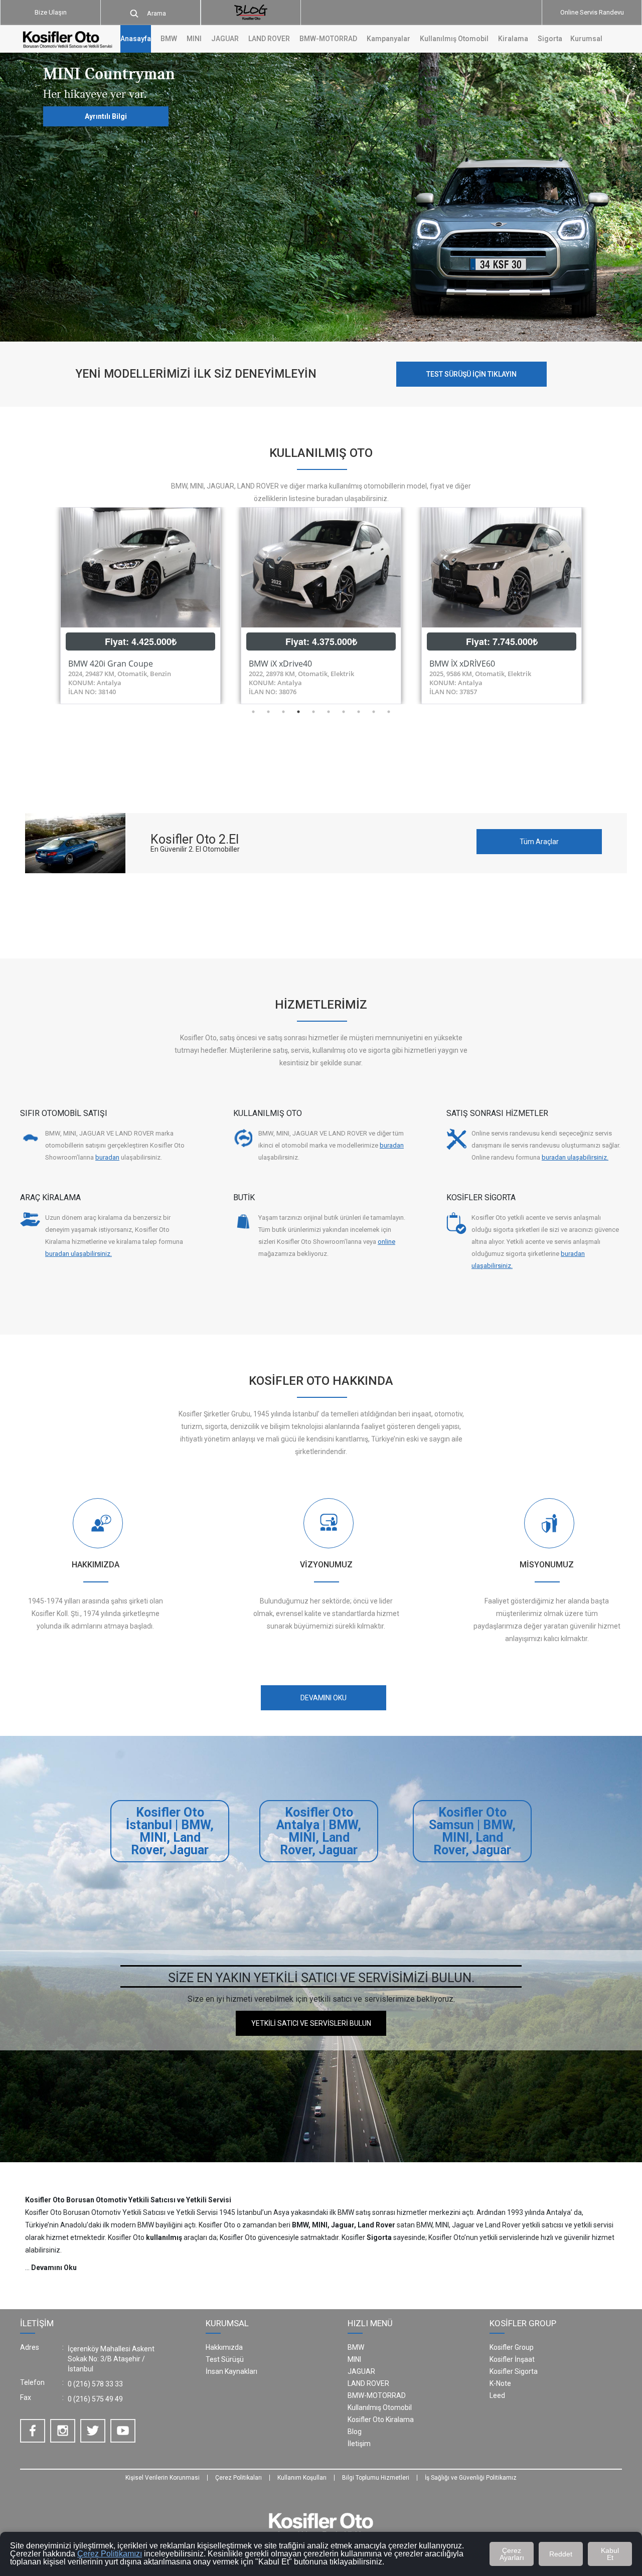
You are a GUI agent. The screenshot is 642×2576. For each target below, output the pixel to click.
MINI (354, 2359)
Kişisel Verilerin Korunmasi (163, 2478)
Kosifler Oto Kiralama (381, 2420)
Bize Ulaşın (51, 12)
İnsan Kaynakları (231, 2371)
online (386, 1242)
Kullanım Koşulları (302, 2478)
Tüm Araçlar (539, 842)
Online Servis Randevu (592, 12)
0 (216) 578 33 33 (95, 2384)
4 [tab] (298, 712)
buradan (107, 1157)
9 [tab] (374, 712)
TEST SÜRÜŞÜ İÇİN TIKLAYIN (471, 374)
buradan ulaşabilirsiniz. (575, 1157)
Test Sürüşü (225, 2359)
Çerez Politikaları (238, 2478)
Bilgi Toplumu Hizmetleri (376, 2478)
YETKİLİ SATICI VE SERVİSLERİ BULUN (311, 2023)
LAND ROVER (368, 2383)
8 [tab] (359, 712)
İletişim (359, 2444)
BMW (356, 2347)
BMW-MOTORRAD (377, 2395)
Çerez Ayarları (512, 2554)
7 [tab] (344, 712)
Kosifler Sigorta (514, 2371)
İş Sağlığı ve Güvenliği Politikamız (471, 2478)
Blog (355, 2432)
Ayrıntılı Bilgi (106, 117)
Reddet (561, 2554)
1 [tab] (253, 712)
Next (599, 605)
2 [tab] (268, 712)
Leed (497, 2395)
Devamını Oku (54, 2268)
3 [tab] (283, 712)
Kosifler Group (512, 2347)
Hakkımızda (224, 2347)
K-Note (500, 2383)
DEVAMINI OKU (324, 1698)
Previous (43, 605)
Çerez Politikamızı (110, 2554)
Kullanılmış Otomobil (454, 39)
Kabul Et (610, 2554)
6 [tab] (329, 712)
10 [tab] (389, 712)
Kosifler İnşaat (512, 2359)
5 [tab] (313, 712)
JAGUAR (361, 2371)
